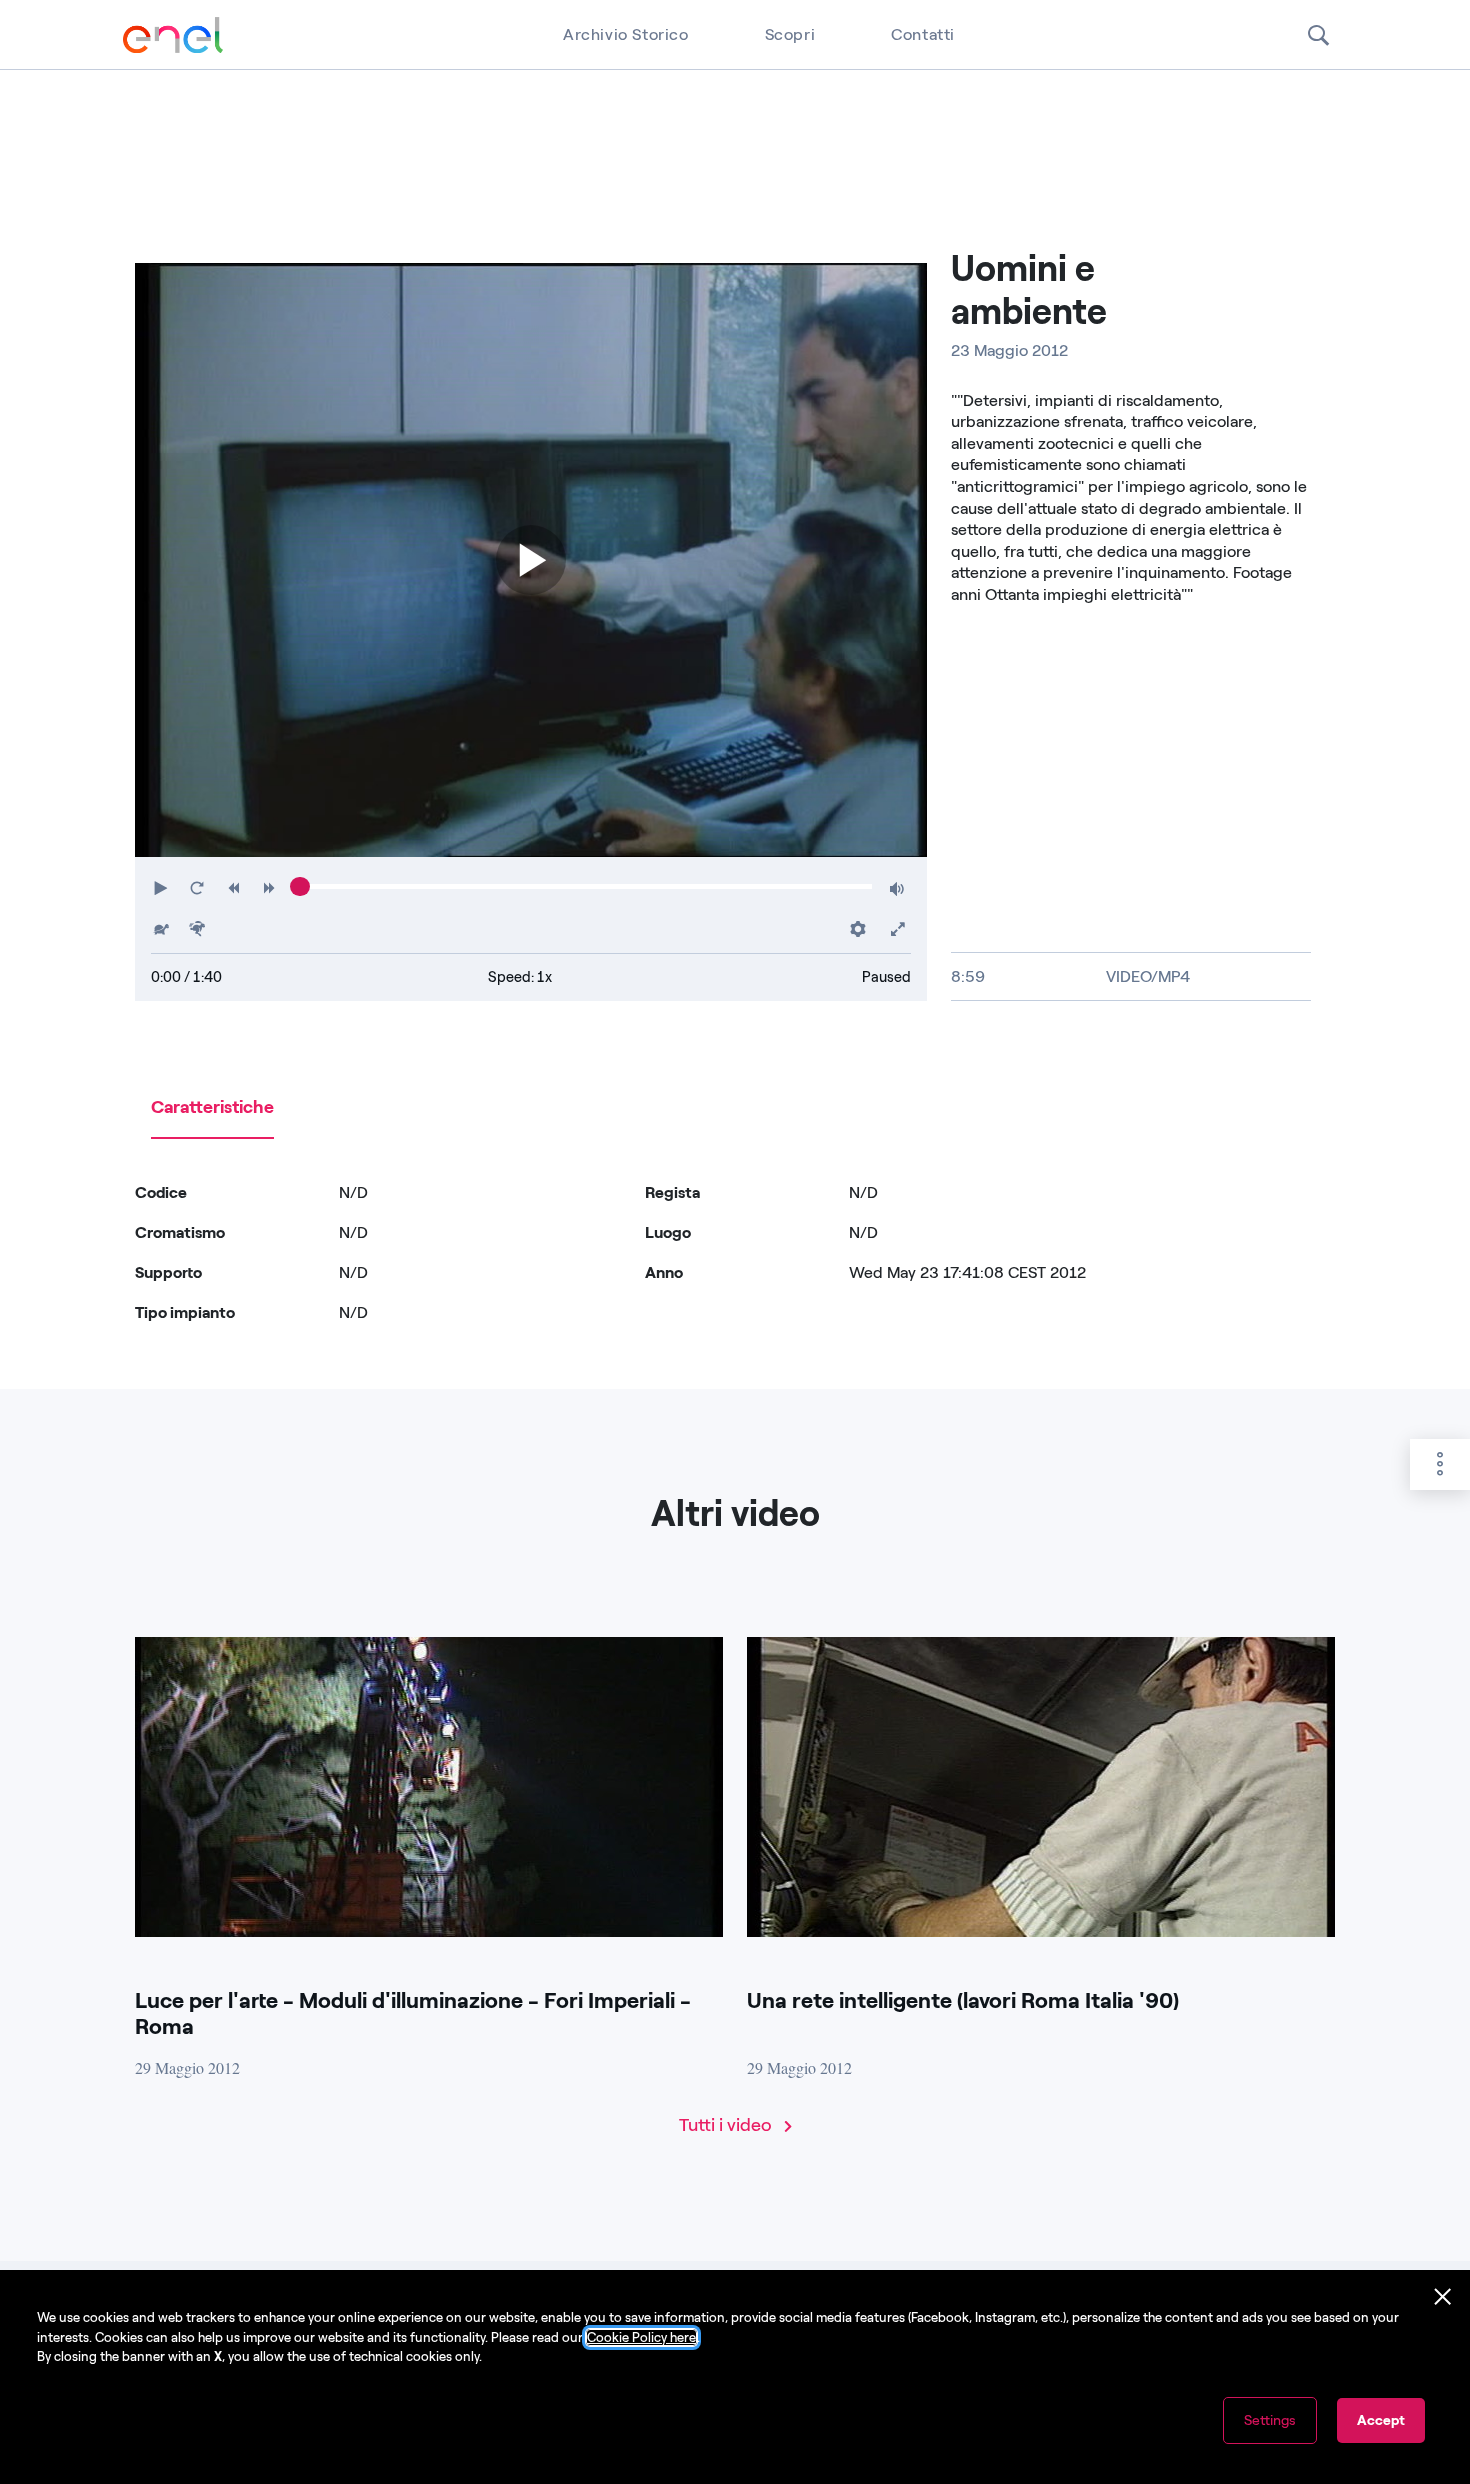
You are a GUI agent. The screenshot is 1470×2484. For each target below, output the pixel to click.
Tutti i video (727, 2125)
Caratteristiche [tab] (212, 1107)
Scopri (790, 34)
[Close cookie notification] (1443, 2297)
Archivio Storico (626, 34)
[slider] (299, 886)
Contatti (923, 34)
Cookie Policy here (641, 2337)
